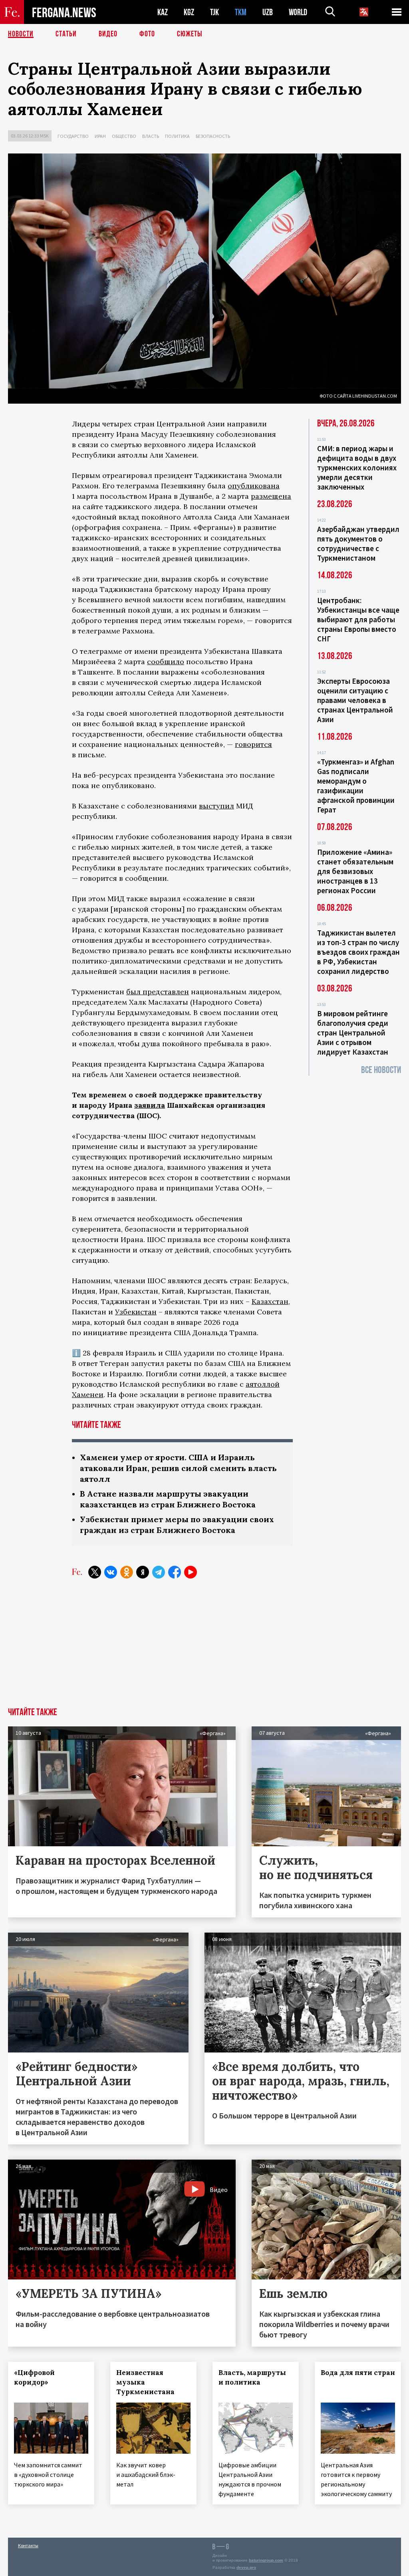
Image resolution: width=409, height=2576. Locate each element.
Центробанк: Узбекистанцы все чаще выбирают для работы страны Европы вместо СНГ (358, 619)
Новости (21, 34)
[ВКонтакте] (111, 1572)
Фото (147, 34)
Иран (100, 136)
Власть (151, 136)
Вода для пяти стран (358, 2373)
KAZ (163, 12)
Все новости (381, 1070)
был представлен (158, 992)
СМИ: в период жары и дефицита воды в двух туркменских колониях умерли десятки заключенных (357, 468)
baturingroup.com (266, 2560)
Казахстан (270, 1301)
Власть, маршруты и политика (252, 2377)
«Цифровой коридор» (34, 2377)
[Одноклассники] (127, 1572)
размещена (271, 496)
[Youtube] (191, 1572)
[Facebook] (175, 1572)
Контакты (28, 2545)
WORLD (298, 12)
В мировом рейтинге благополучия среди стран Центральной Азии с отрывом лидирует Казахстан (353, 1033)
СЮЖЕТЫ (190, 34)
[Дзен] (143, 1572)
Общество (124, 136)
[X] (95, 1572)
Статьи (66, 34)
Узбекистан (136, 1312)
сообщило (166, 662)
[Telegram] (159, 1572)
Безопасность (213, 136)
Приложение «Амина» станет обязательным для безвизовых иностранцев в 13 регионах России (355, 871)
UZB (268, 12)
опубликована (254, 486)
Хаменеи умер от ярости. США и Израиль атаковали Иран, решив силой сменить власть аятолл (178, 1468)
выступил (216, 806)
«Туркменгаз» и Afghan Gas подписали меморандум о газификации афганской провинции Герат (356, 786)
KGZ (189, 12)
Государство (73, 136)
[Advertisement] (204, 1648)
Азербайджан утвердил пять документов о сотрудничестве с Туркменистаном (358, 543)
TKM (241, 12)
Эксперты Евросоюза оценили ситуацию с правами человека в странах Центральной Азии (355, 700)
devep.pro (246, 2567)
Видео (108, 34)
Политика (177, 136)
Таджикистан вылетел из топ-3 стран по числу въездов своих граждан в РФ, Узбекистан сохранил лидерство (358, 952)
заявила (150, 1105)
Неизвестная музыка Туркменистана (145, 2382)
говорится (253, 744)
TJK (214, 12)
